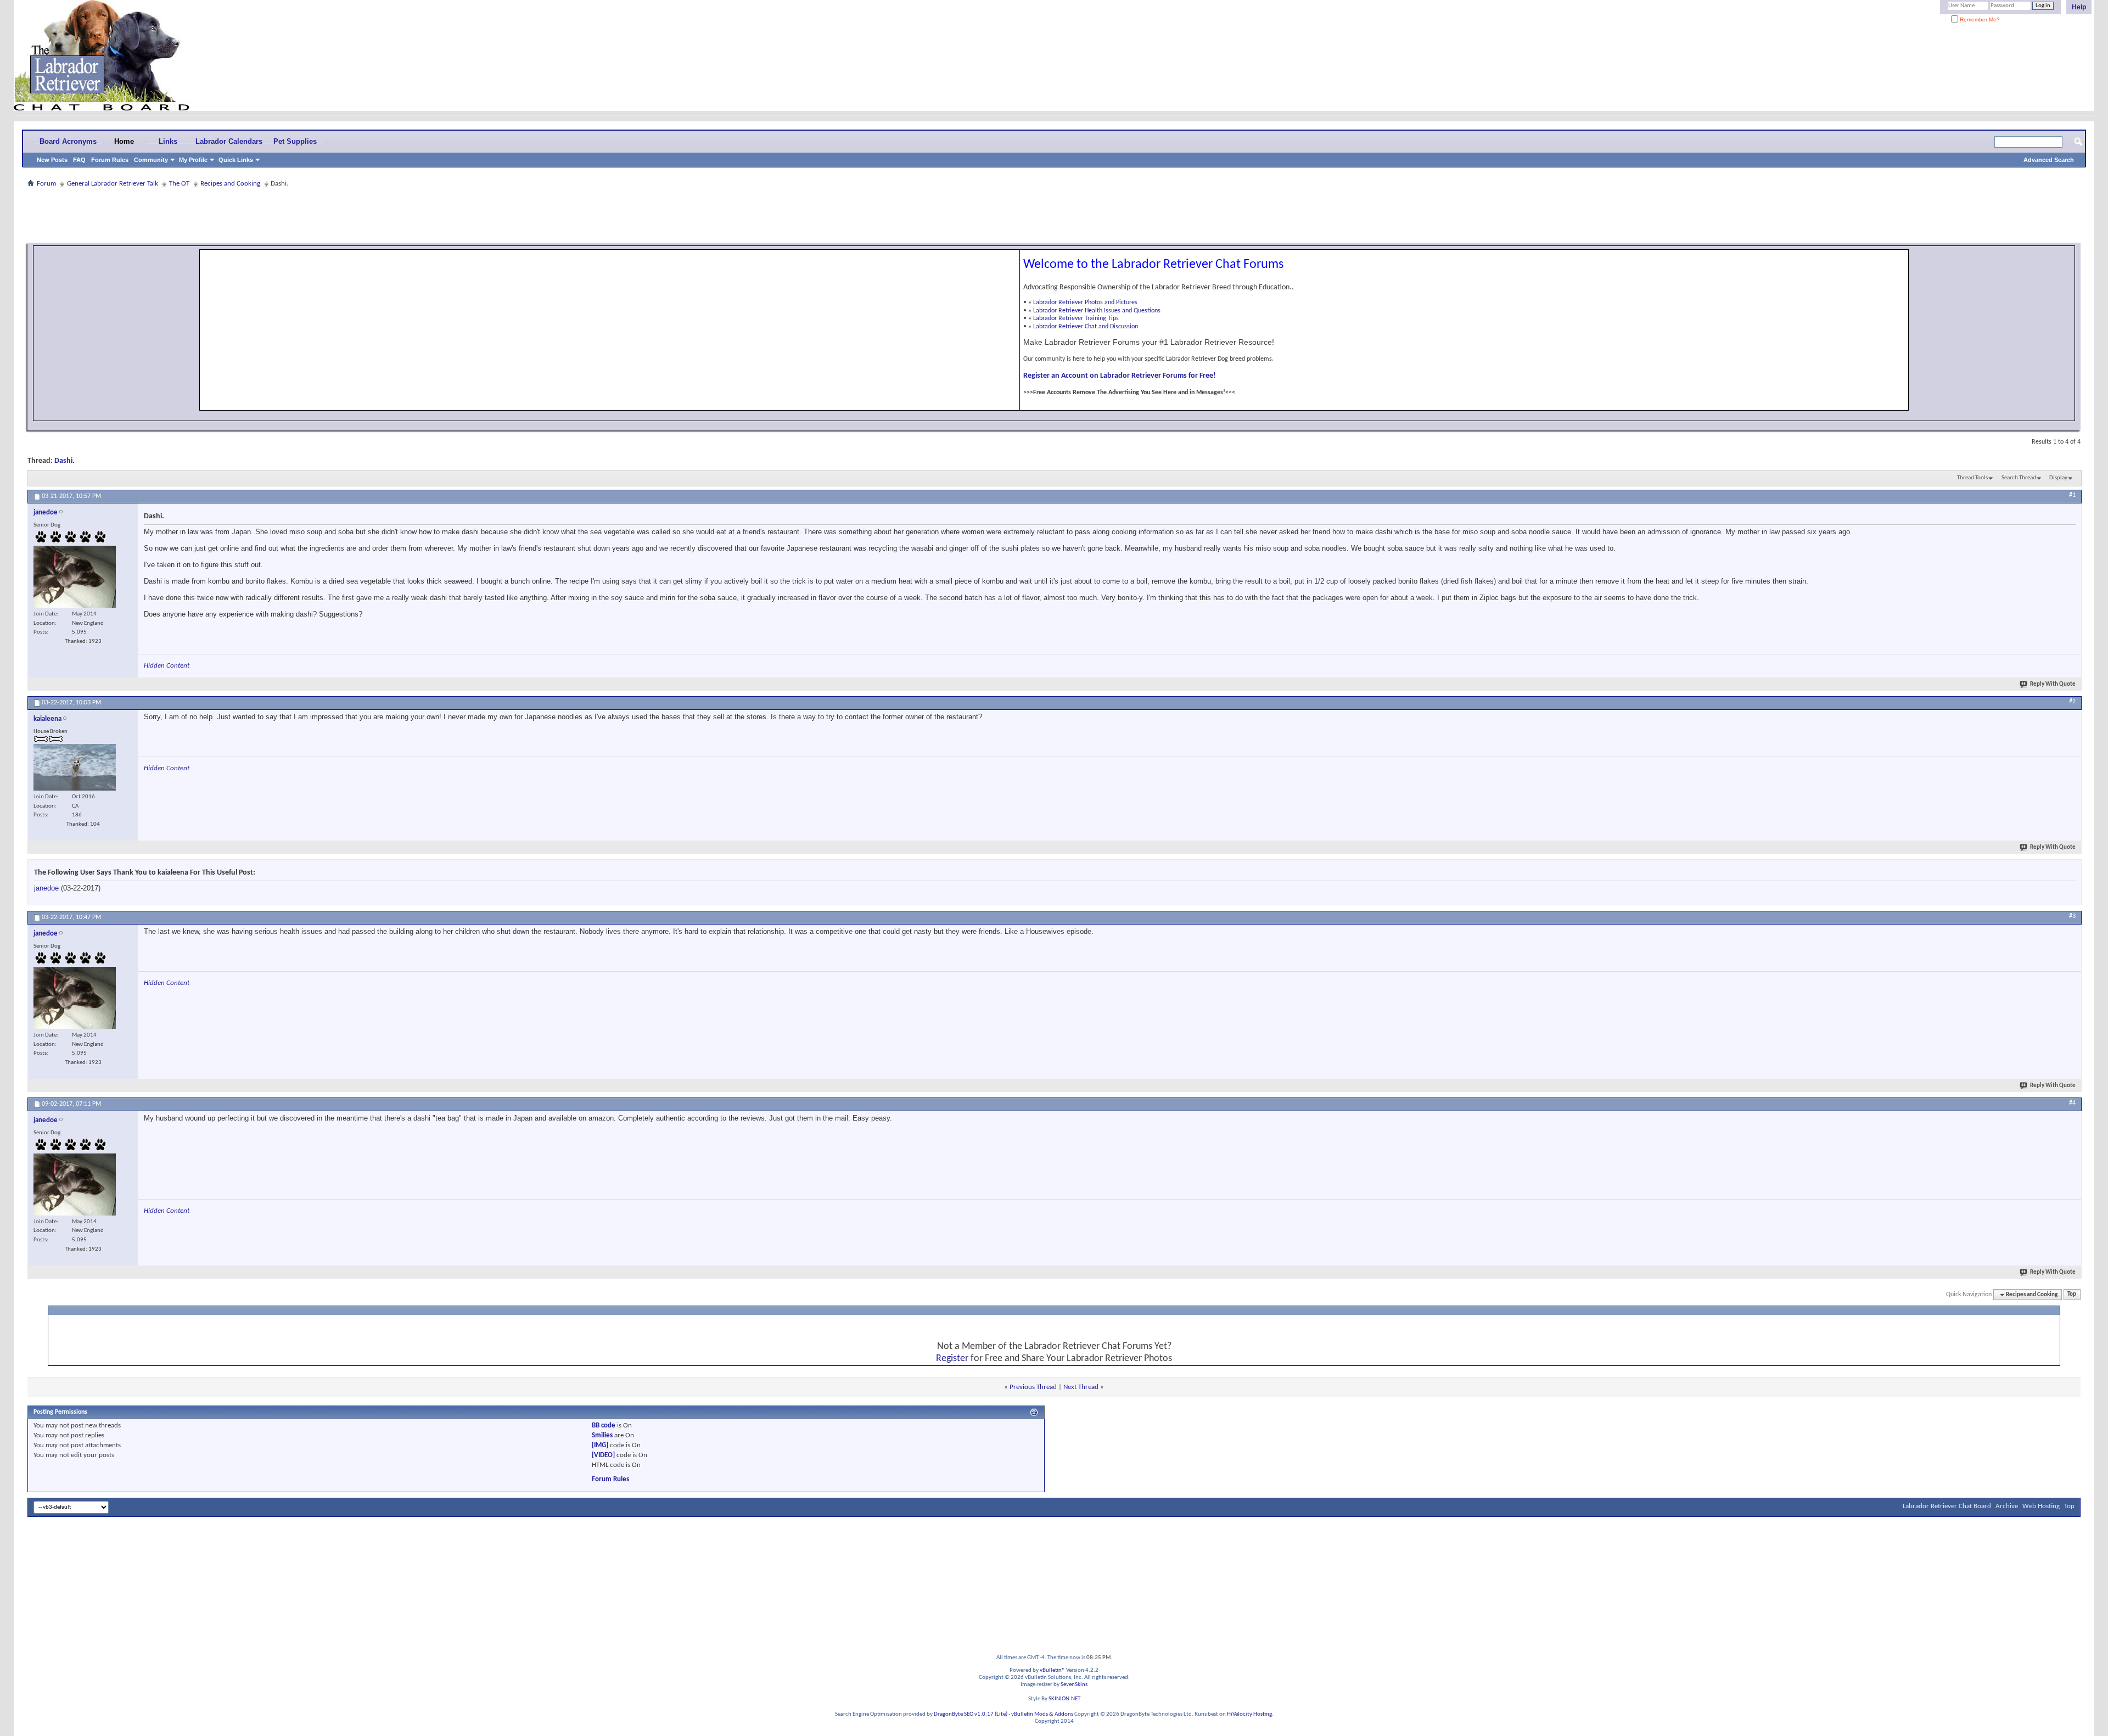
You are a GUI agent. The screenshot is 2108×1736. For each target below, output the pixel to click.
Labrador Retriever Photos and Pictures (1085, 303)
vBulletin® (1052, 1670)
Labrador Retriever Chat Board (1947, 1506)
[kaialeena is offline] (75, 767)
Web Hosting (2041, 1506)
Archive (2007, 1506)
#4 (2072, 1103)
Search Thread (2019, 478)
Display (2058, 478)
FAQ (79, 160)
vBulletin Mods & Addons (1042, 1714)
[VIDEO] (603, 1455)
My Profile (193, 160)
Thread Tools (1972, 478)
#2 (2072, 702)
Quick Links (236, 160)
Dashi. (65, 461)
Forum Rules (110, 160)
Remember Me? (1979, 19)
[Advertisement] (1054, 215)
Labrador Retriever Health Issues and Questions (1097, 311)
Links (168, 141)
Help (2079, 7)
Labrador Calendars (229, 141)
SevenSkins (1074, 1685)
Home (124, 141)
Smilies (602, 1435)
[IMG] (600, 1445)
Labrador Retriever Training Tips (1076, 318)
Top (2072, 1295)
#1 (2072, 495)
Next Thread (1081, 1387)
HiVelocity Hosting (1249, 1714)
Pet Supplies (295, 141)
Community (151, 160)
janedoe (46, 888)
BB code (604, 1426)
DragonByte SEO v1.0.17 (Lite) (971, 1714)
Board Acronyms (68, 141)
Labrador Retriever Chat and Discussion (1086, 327)
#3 (2072, 916)
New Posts (52, 160)
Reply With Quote (2053, 684)
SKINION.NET (1064, 1699)
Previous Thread (1033, 1387)
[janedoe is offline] (75, 577)
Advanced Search (2049, 160)
